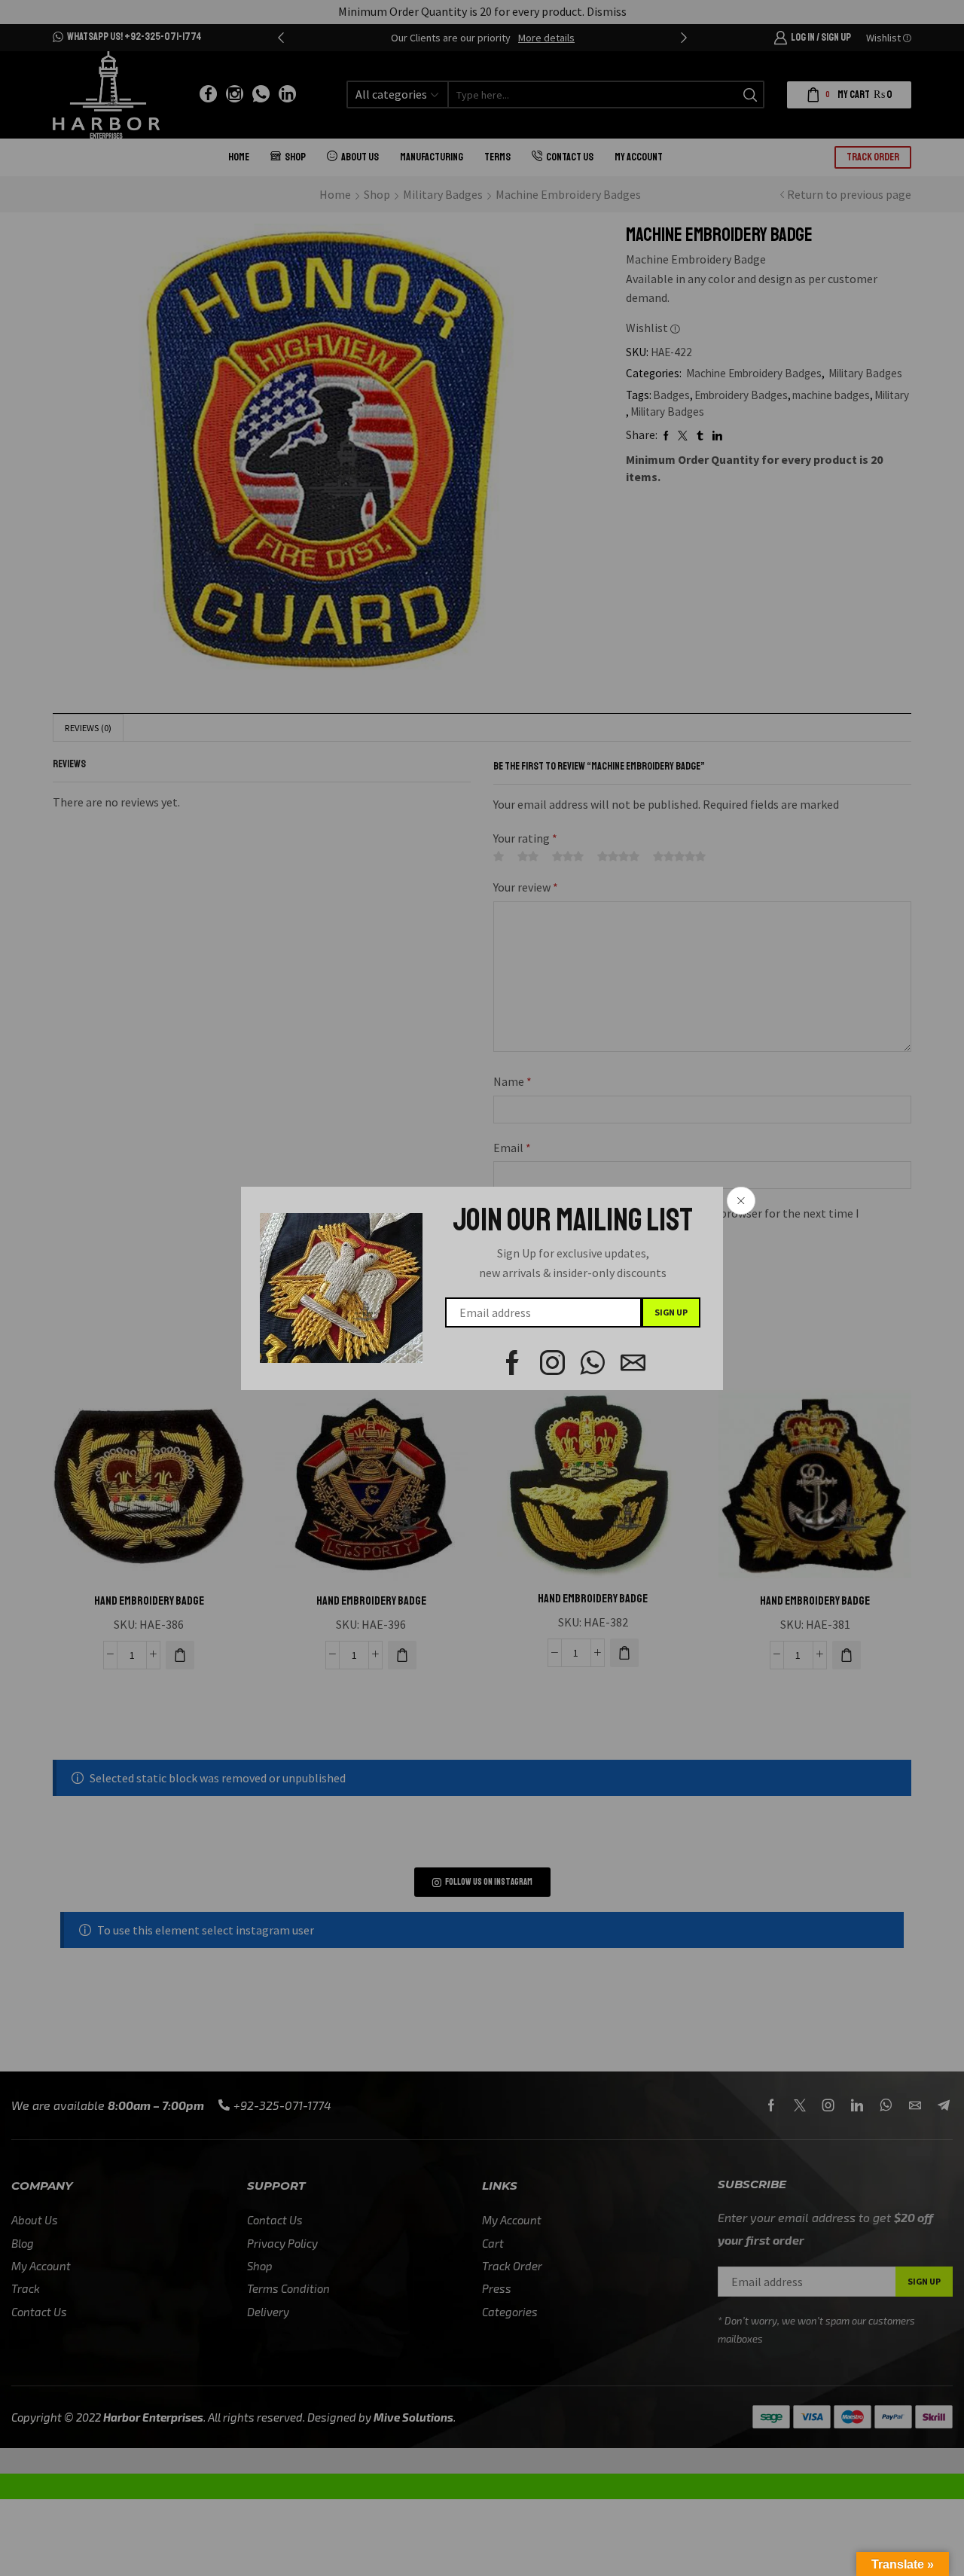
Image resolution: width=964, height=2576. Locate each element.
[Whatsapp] (593, 1363)
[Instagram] (552, 1363)
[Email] (633, 1363)
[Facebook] (513, 1363)
